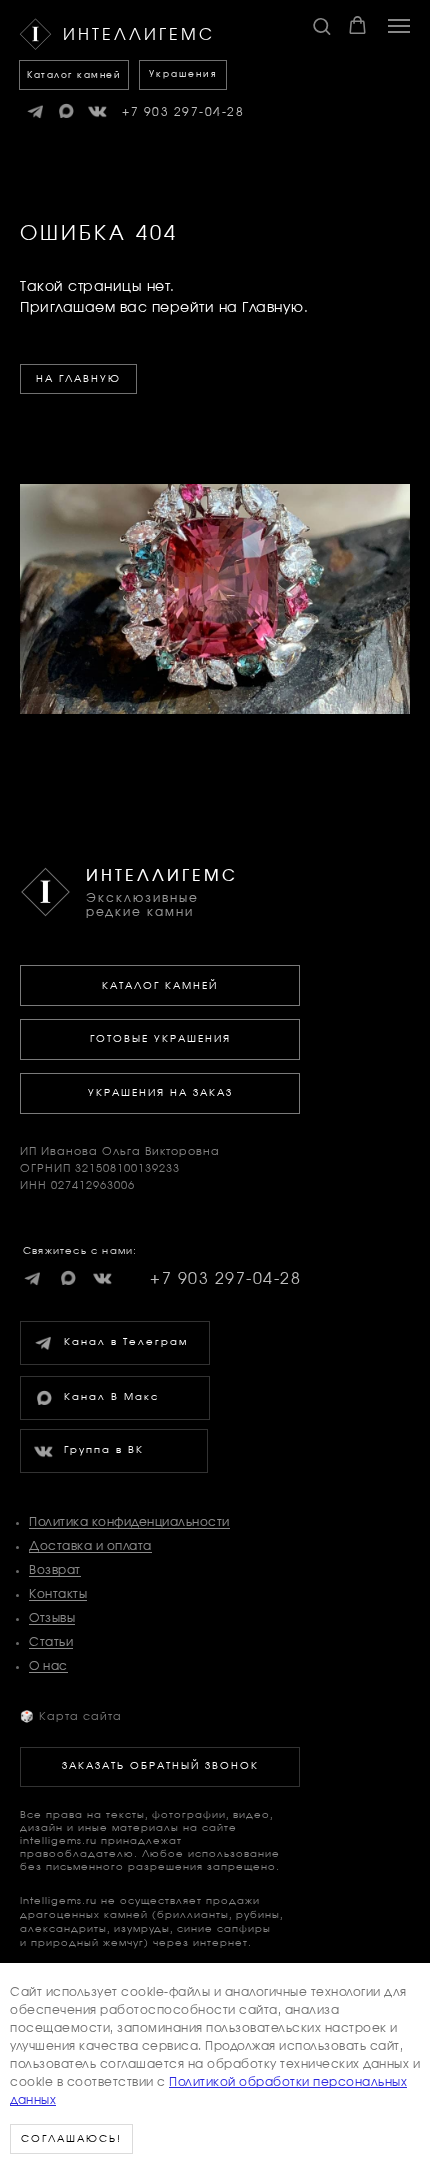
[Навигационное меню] (399, 26)
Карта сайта (71, 1716)
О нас (48, 1666)
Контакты (58, 1594)
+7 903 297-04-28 (183, 112)
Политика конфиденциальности (129, 1522)
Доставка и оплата (90, 1546)
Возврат (55, 1570)
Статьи (51, 1642)
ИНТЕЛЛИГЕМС (162, 876)
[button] (321, 25)
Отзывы (52, 1618)
